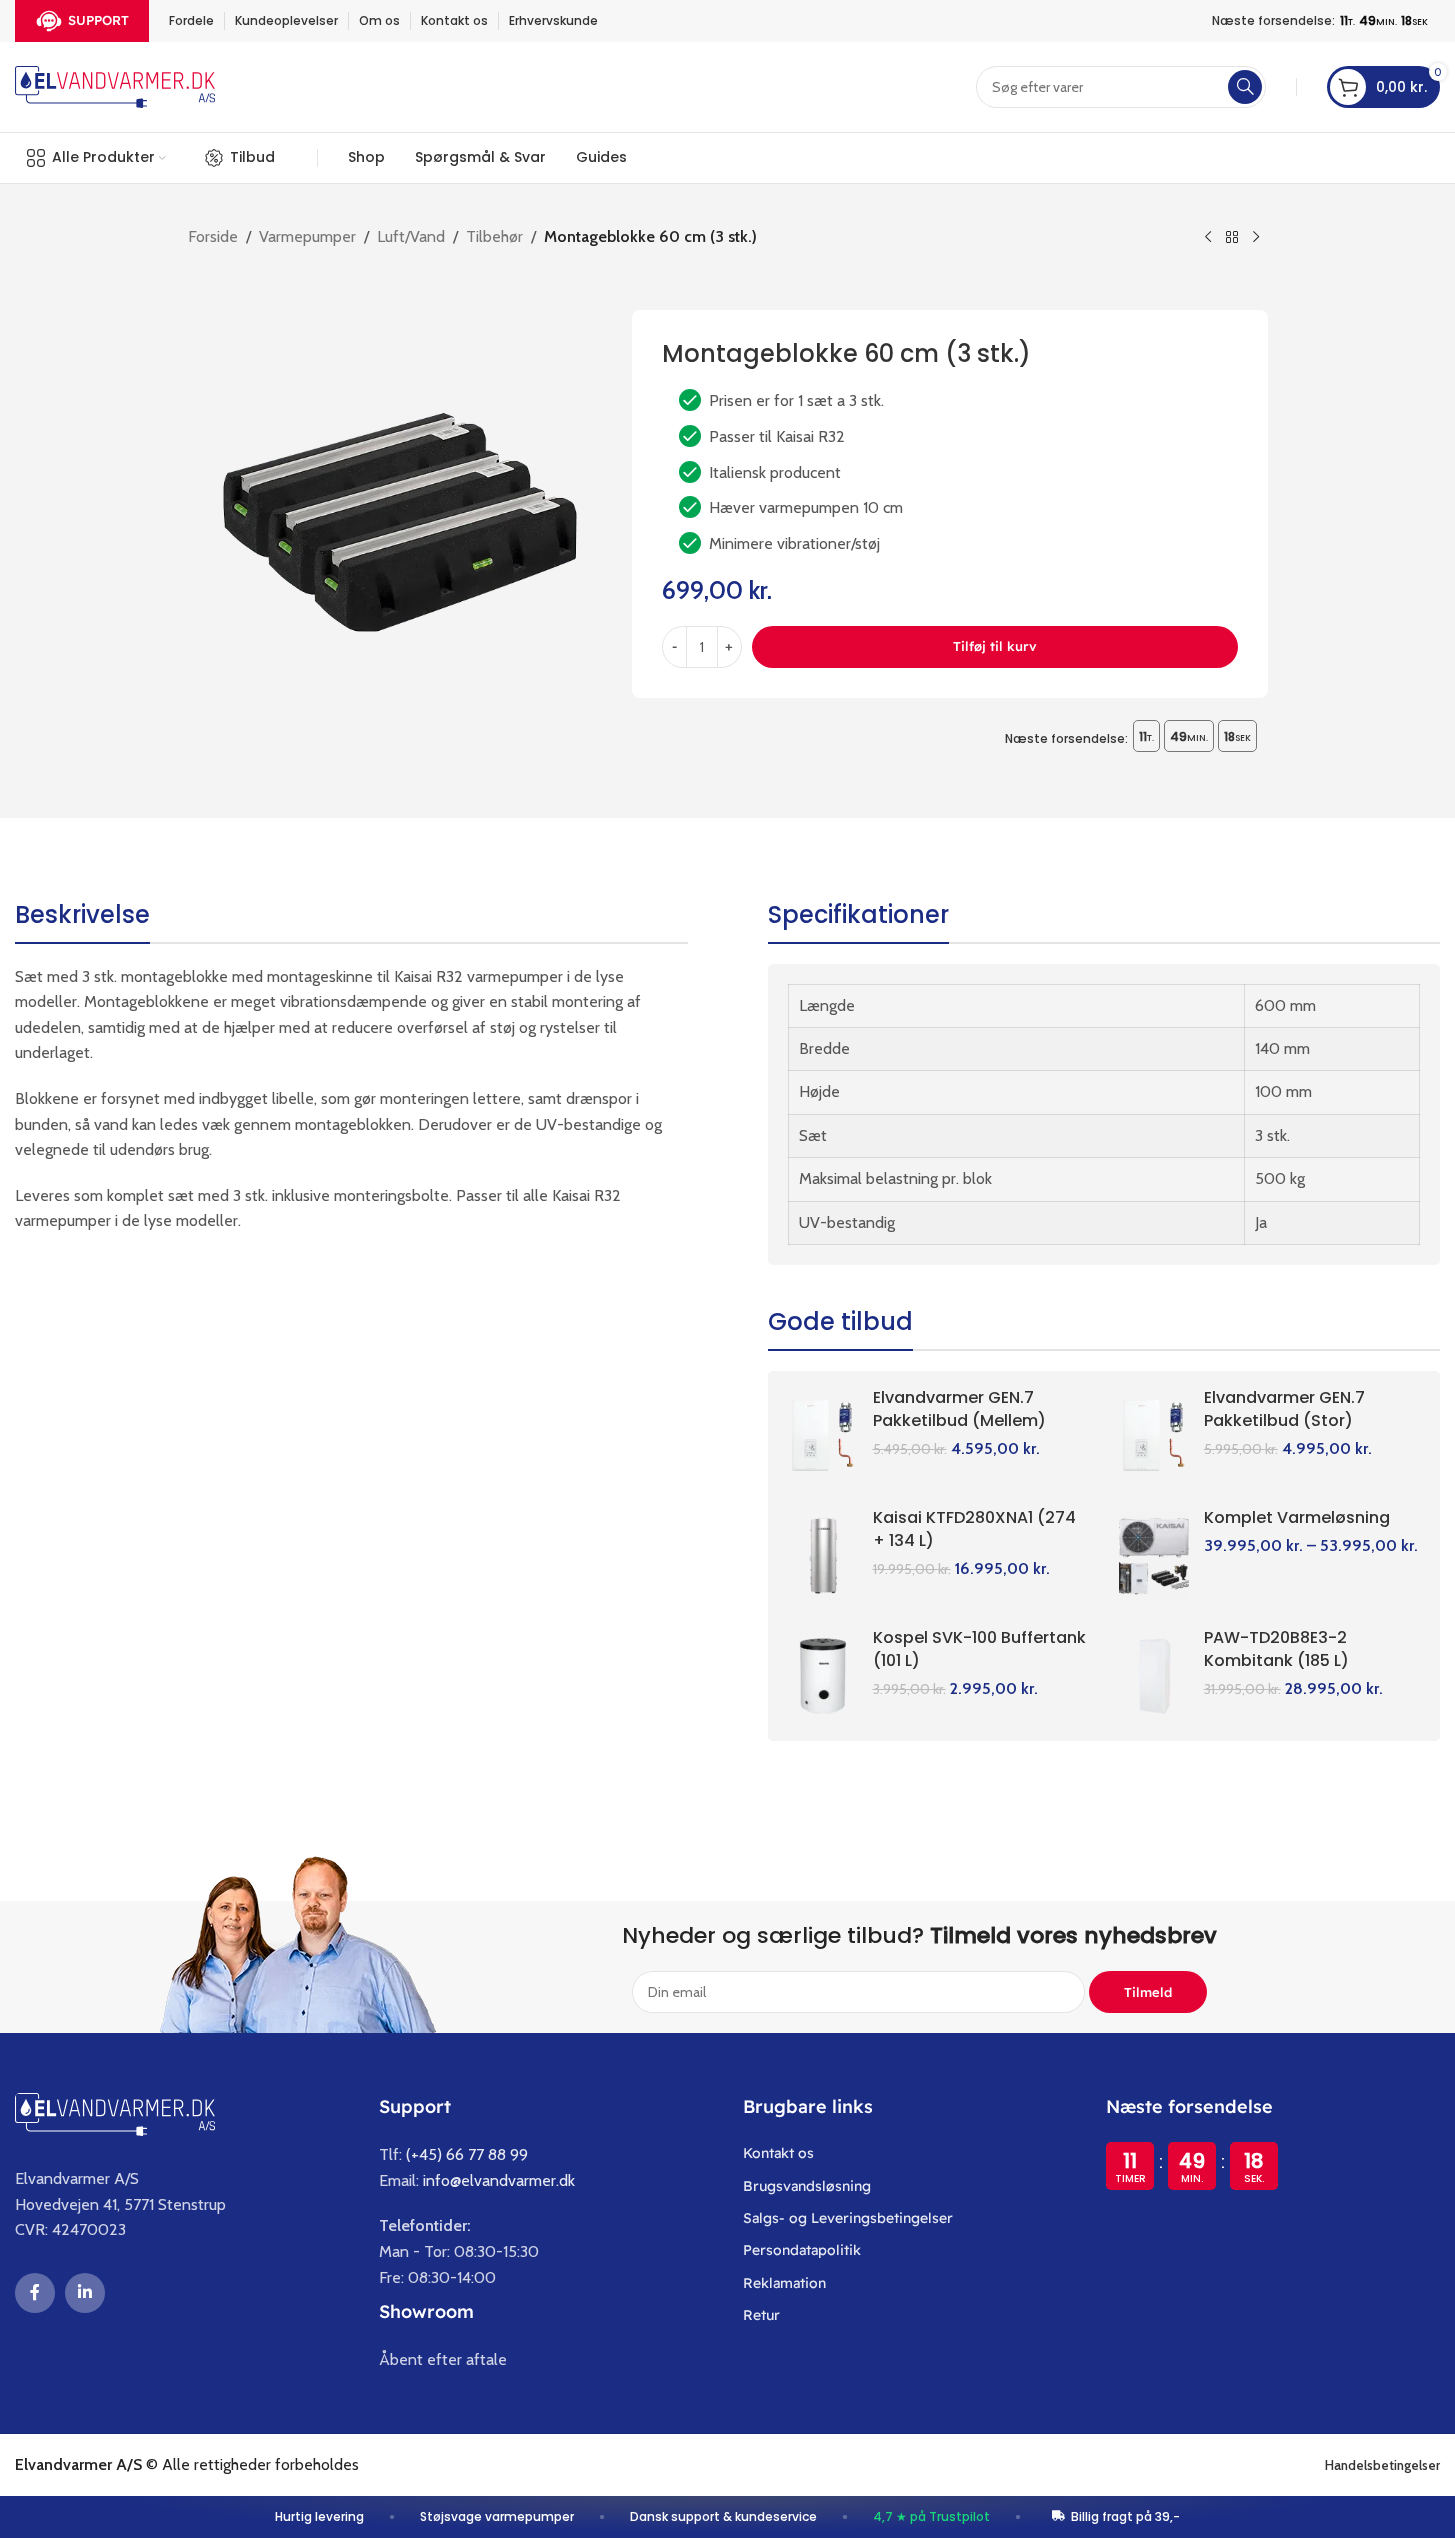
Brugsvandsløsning (807, 2186)
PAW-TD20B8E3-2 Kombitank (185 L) (1276, 1648)
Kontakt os (778, 2153)
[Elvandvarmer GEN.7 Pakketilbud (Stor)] (1154, 1436)
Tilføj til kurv (995, 646)
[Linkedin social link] (85, 2293)
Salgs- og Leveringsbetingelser (848, 2218)
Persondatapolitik (802, 2250)
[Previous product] (1208, 238)
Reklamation (784, 2283)
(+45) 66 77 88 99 (467, 2154)
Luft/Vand (411, 236)
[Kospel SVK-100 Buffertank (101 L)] (823, 1676)
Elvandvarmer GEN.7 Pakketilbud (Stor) (1284, 1408)
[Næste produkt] (1256, 238)
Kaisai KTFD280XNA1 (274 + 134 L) (974, 1528)
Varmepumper (307, 236)
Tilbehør (494, 236)
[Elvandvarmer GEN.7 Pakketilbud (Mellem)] (823, 1436)
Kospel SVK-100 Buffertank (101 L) (979, 1648)
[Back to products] (1232, 238)
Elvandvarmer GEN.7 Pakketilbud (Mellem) (959, 1408)
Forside (213, 236)
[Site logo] (115, 85)
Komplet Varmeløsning (1297, 1517)
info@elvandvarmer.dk (499, 2180)
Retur (761, 2315)
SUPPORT (98, 20)
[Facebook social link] (35, 2293)
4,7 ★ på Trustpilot (931, 2516)
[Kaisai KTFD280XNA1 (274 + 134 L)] (823, 1556)
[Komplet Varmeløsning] (1154, 1556)
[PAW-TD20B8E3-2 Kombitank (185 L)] (1154, 1676)
